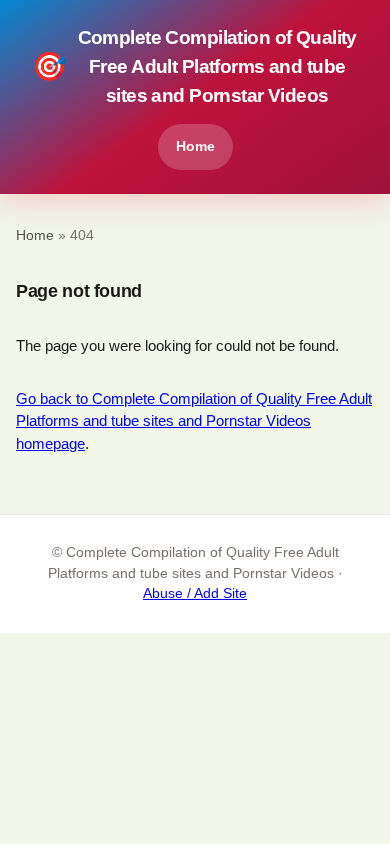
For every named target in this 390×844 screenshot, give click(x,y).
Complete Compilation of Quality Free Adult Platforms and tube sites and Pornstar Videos (194, 66)
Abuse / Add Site (195, 593)
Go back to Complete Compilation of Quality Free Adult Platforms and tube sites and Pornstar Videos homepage (194, 421)
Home (195, 146)
